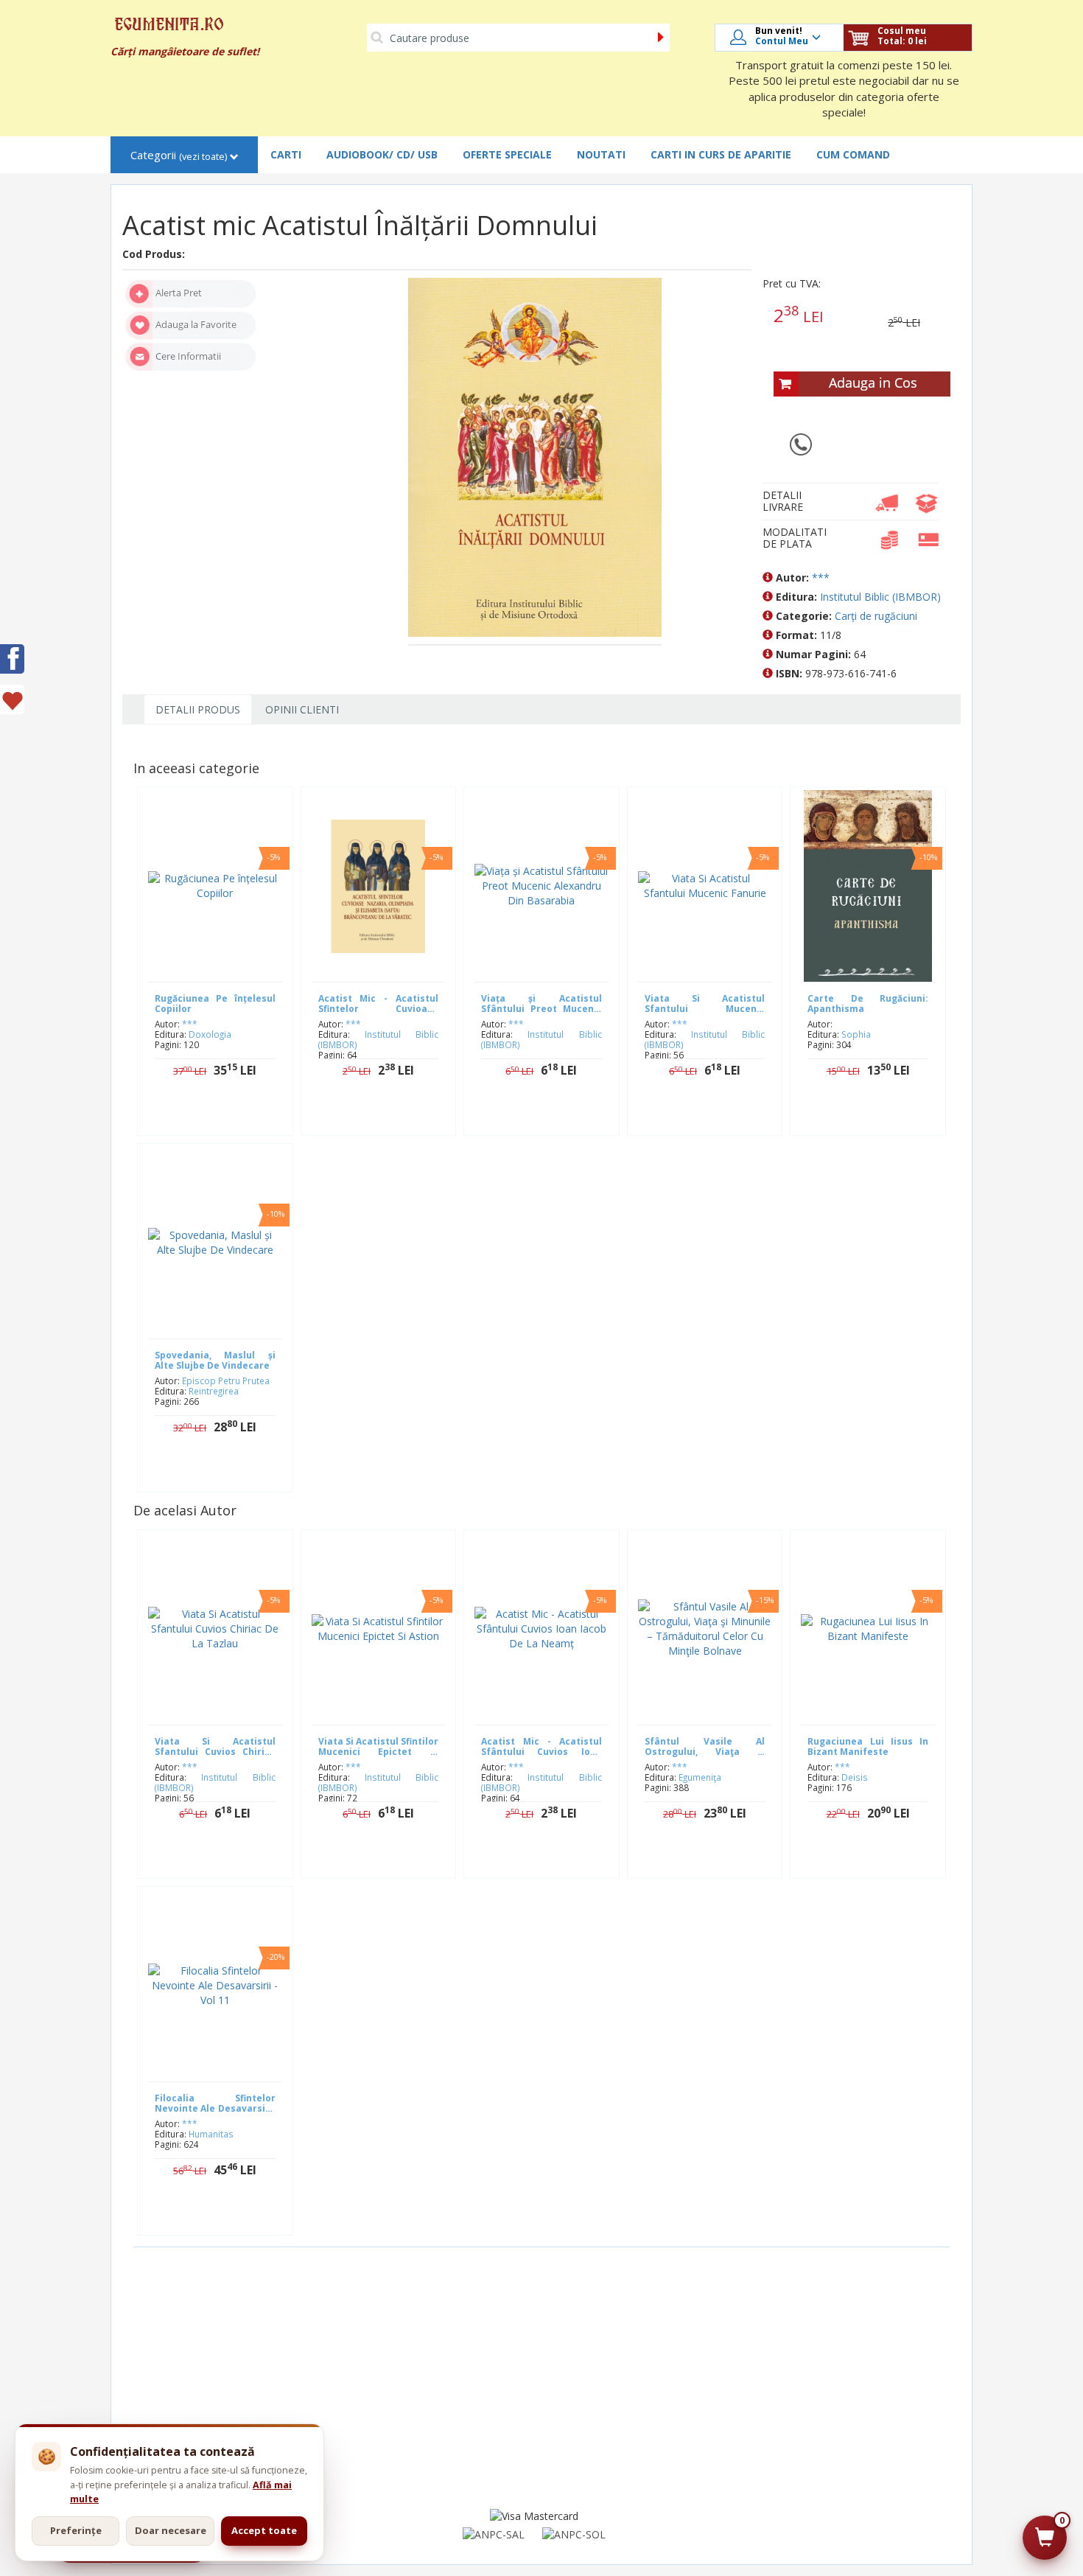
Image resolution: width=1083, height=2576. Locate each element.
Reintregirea (214, 1391)
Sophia (856, 1034)
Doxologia (210, 1034)
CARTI (286, 154)
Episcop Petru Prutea (226, 1381)
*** (821, 577)
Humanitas (211, 2134)
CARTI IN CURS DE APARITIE (721, 154)
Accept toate (264, 2530)
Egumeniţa (700, 1777)
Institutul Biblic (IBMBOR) (880, 597)
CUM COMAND (853, 154)
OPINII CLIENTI (302, 709)
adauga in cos (389, 1117)
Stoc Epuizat (226, 1117)
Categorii (179, 155)
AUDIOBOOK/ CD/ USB (382, 154)
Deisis (855, 1777)
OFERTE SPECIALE (507, 154)
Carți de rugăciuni (876, 616)
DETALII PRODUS (198, 709)
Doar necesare (171, 2530)
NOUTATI (601, 154)
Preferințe (76, 2530)
